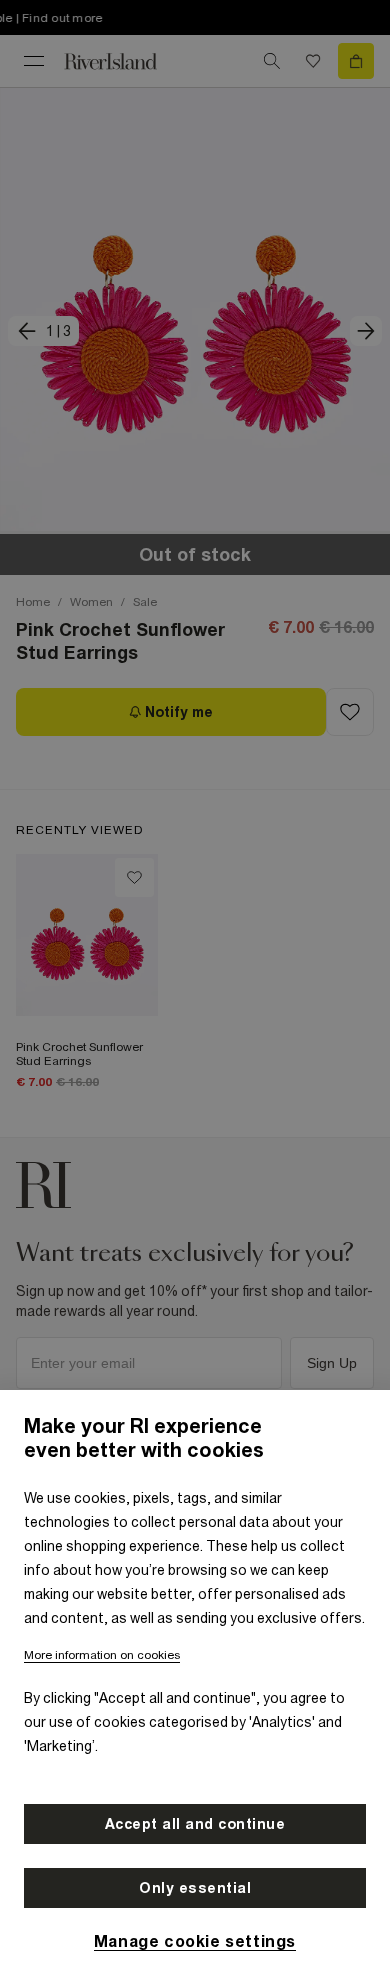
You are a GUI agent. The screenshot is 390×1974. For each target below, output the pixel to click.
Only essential (195, 1888)
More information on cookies (102, 1655)
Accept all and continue (195, 1824)
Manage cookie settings (195, 1941)
